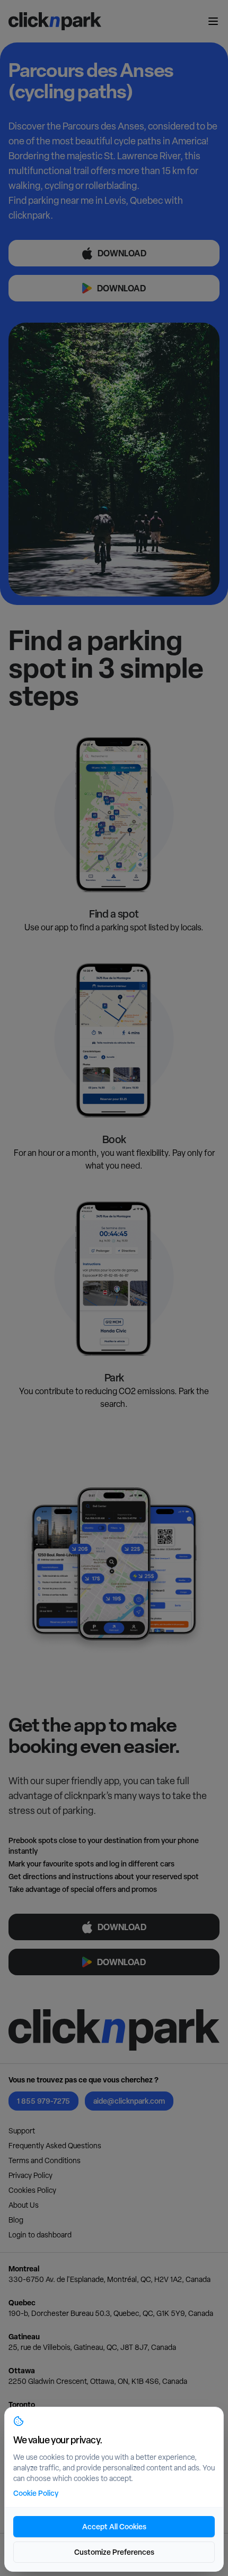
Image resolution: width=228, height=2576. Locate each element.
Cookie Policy (36, 2493)
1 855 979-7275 (43, 2101)
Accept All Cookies (114, 2526)
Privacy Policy (30, 2175)
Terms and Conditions (45, 2160)
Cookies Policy (32, 2190)
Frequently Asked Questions (55, 2146)
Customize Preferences (114, 2552)
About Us (24, 2205)
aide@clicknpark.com (129, 2101)
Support (22, 2131)
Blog (16, 2220)
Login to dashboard (40, 2235)
